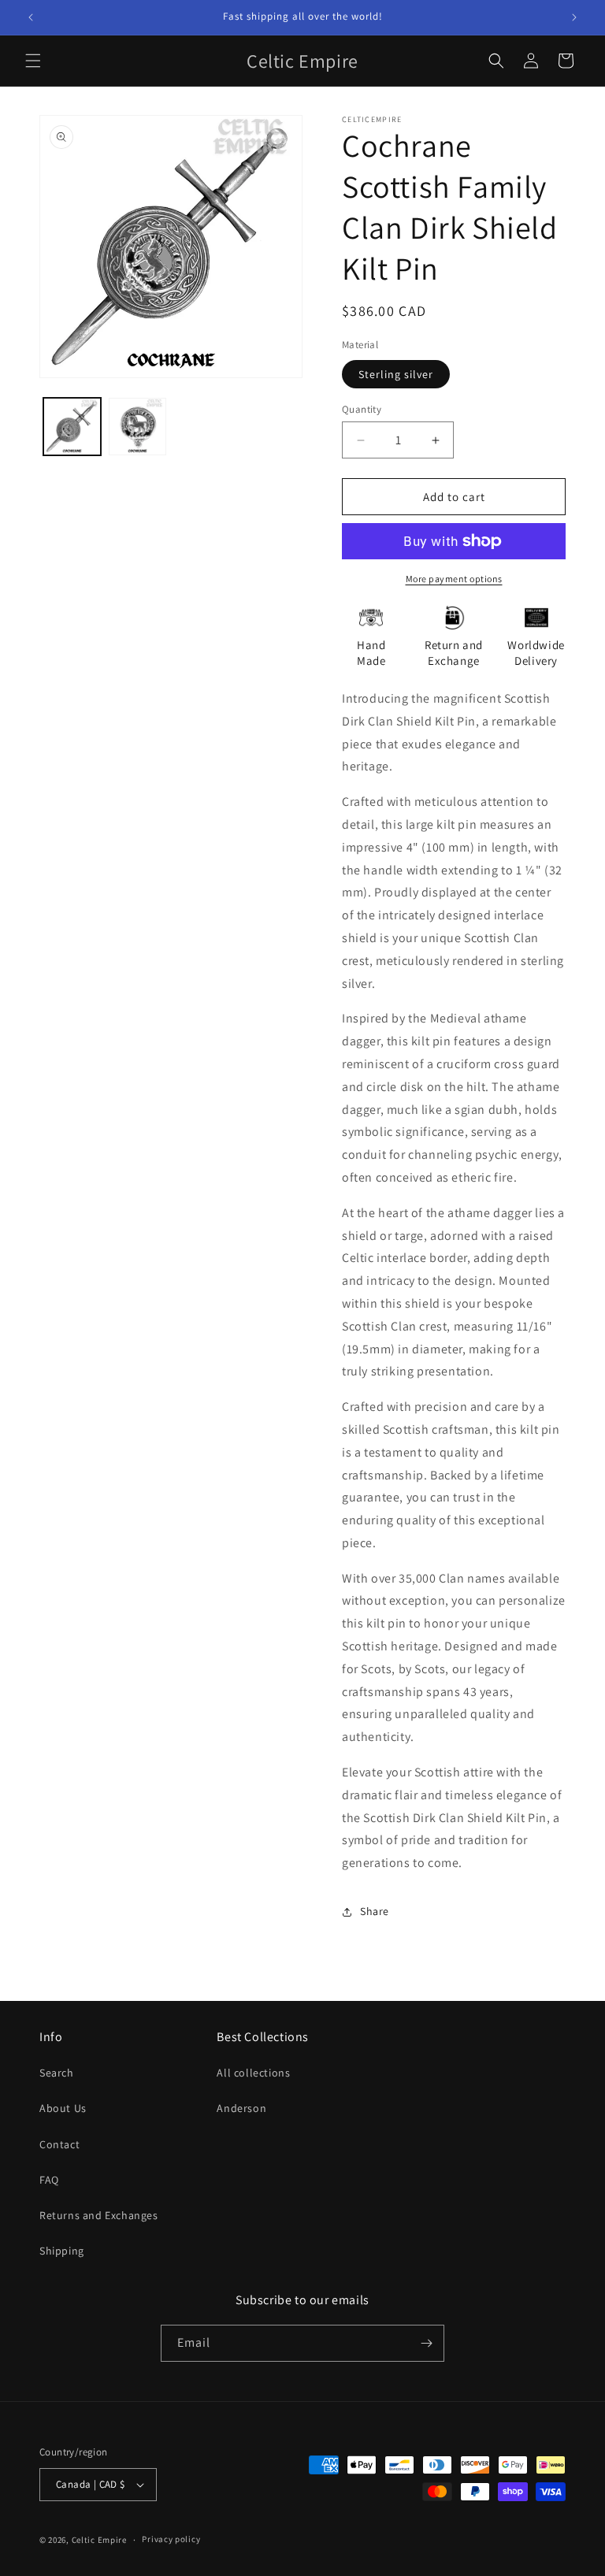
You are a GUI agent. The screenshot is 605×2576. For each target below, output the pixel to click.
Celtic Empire (99, 2540)
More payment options (454, 579)
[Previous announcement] (31, 17)
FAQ (49, 2180)
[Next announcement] (574, 17)
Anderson (241, 2108)
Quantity (362, 409)
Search (57, 2073)
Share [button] (375, 1911)
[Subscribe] (426, 2343)
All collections (253, 2073)
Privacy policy (171, 2539)
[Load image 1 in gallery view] (72, 427)
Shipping (62, 2251)
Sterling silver (396, 374)
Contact (59, 2144)
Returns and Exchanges (99, 2215)
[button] (33, 61)
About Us (63, 2108)
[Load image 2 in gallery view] (137, 427)
